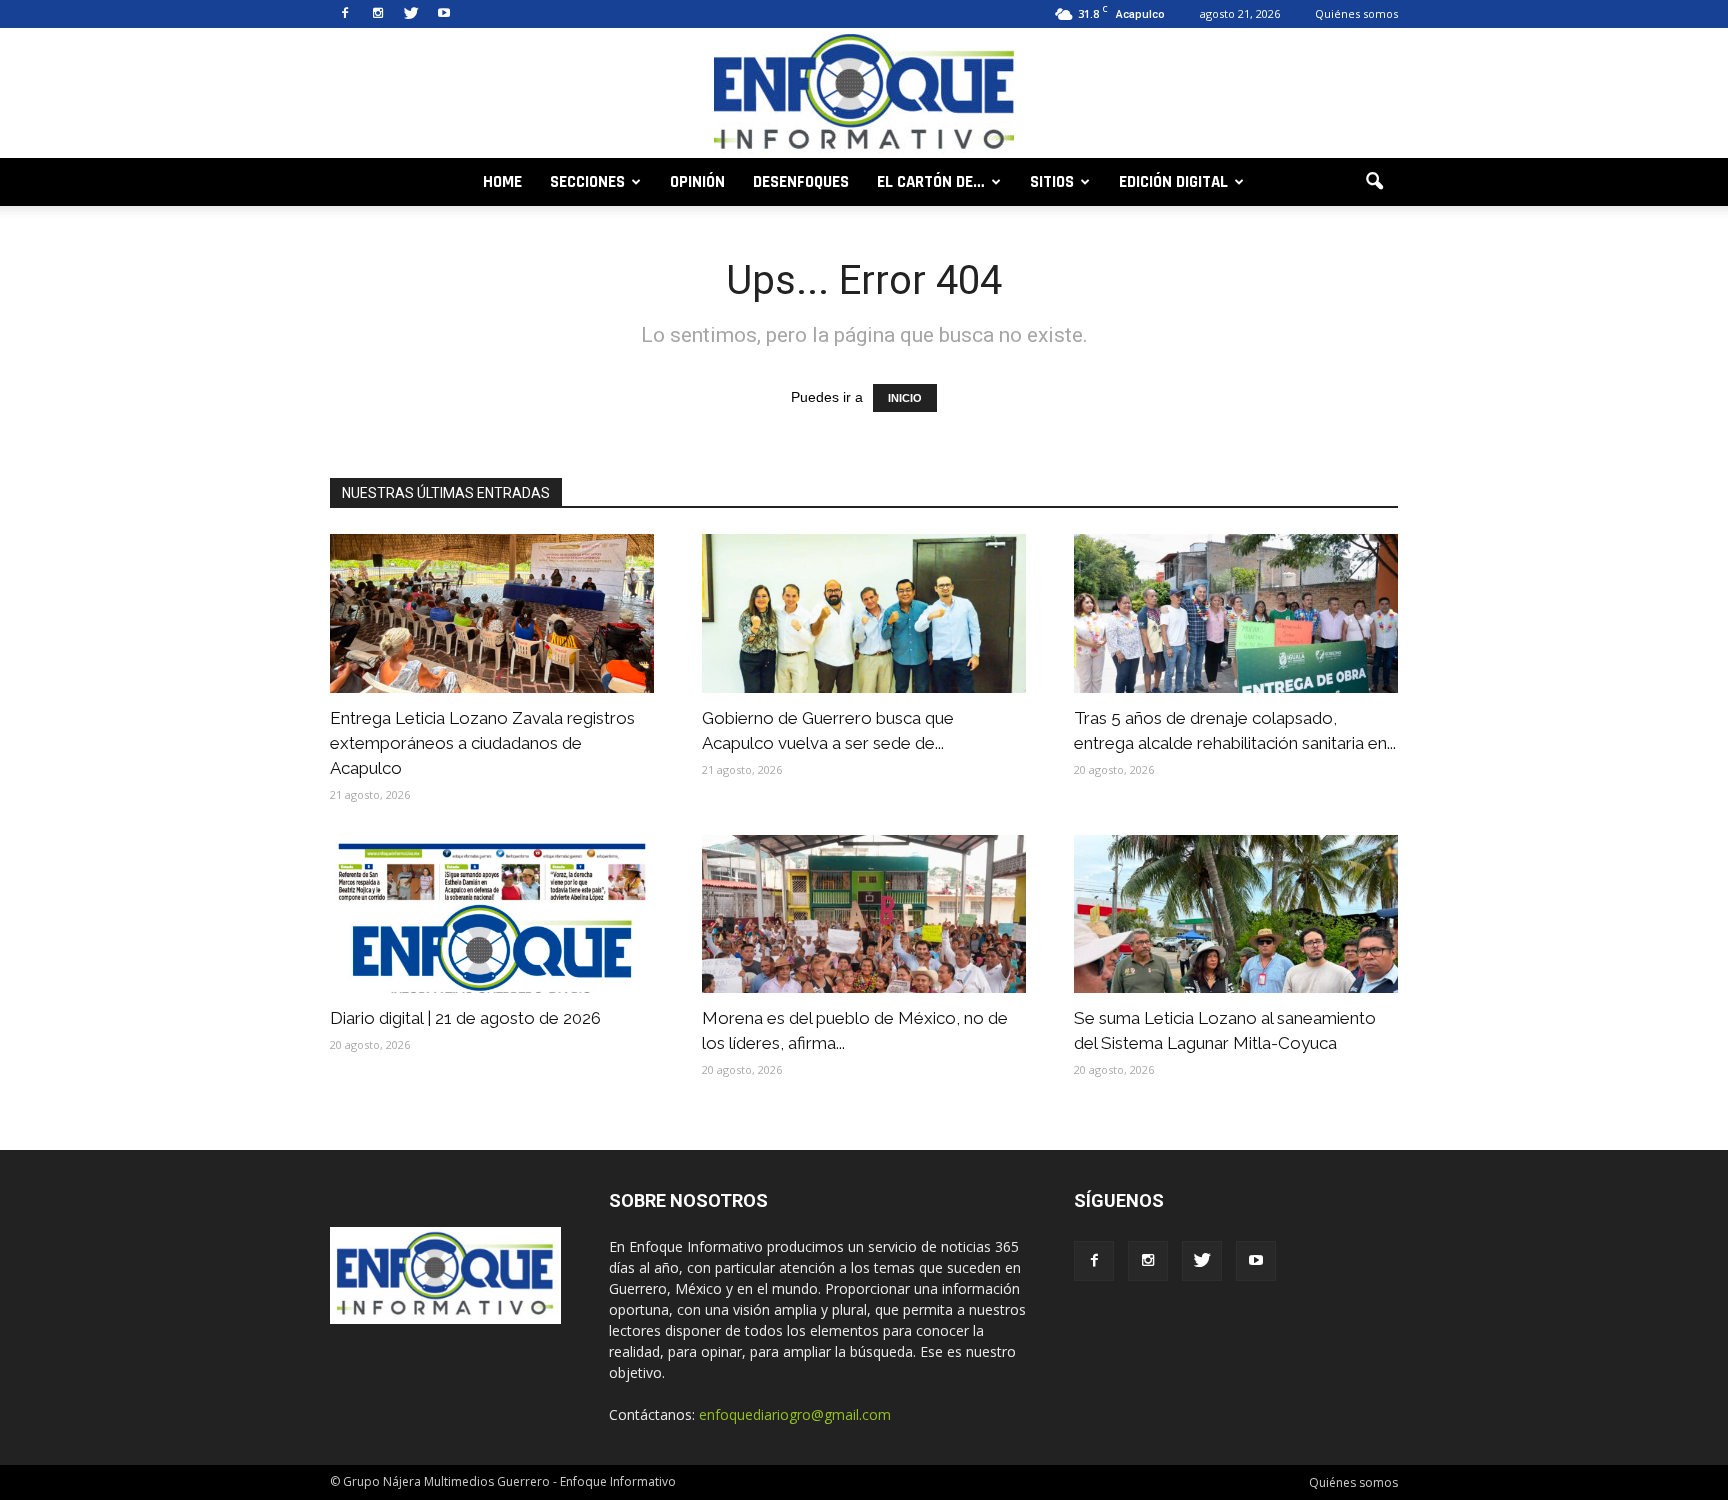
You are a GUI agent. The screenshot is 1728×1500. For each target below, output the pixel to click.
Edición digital (1173, 182)
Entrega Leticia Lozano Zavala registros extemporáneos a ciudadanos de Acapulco (482, 743)
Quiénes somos (1356, 13)
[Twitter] (411, 14)
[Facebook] (345, 14)
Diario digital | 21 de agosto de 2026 (465, 1018)
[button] (1374, 182)
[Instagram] (378, 14)
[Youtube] (444, 14)
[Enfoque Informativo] (864, 94)
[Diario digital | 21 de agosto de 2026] (492, 914)
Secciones (587, 182)
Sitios (1052, 182)
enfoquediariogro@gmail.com (795, 1414)
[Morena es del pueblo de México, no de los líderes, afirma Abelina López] (864, 914)
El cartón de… (931, 182)
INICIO (905, 398)
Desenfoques (801, 182)
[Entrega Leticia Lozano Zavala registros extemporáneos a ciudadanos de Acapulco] (492, 613)
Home (502, 182)
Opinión (697, 182)
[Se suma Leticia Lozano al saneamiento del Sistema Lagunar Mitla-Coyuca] (1236, 914)
